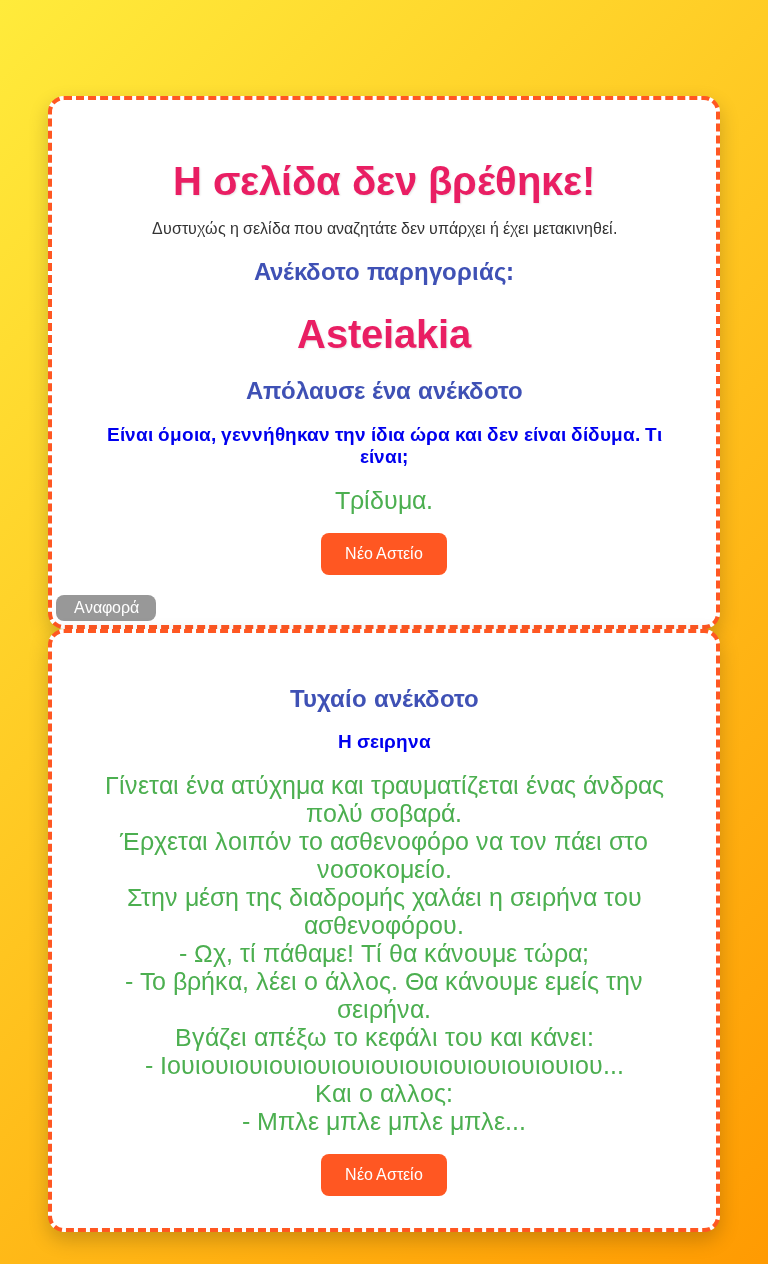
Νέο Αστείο (384, 553)
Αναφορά (106, 607)
